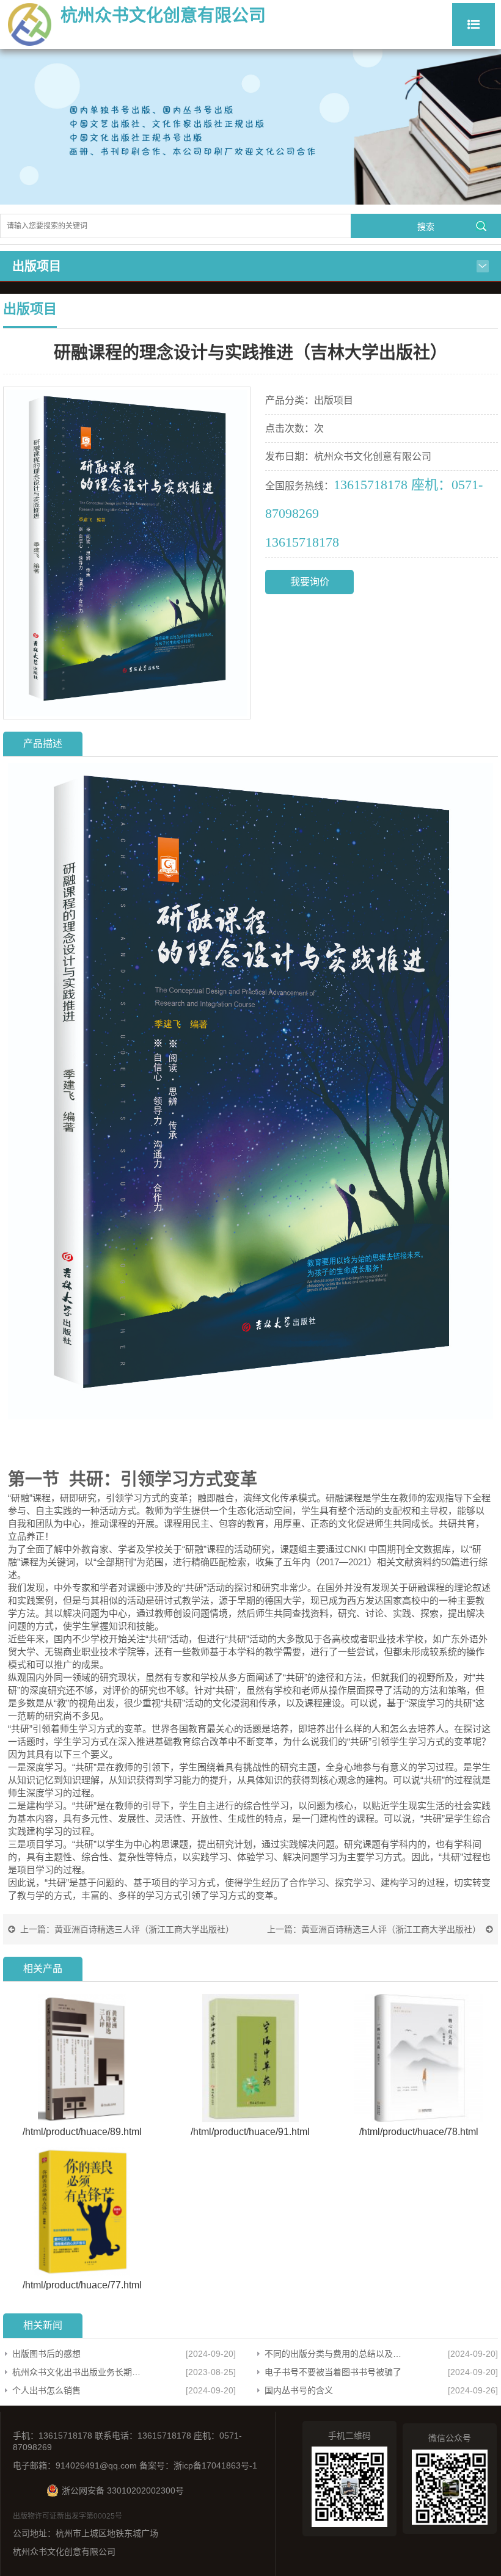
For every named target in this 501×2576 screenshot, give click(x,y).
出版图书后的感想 (46, 2354)
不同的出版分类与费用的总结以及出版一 (335, 2354)
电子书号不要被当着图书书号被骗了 (333, 2372)
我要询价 (310, 582)
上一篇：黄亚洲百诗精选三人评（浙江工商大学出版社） (127, 1929)
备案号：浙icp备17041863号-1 (198, 2465)
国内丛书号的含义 (299, 2390)
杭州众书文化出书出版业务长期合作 (79, 2372)
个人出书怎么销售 (46, 2390)
